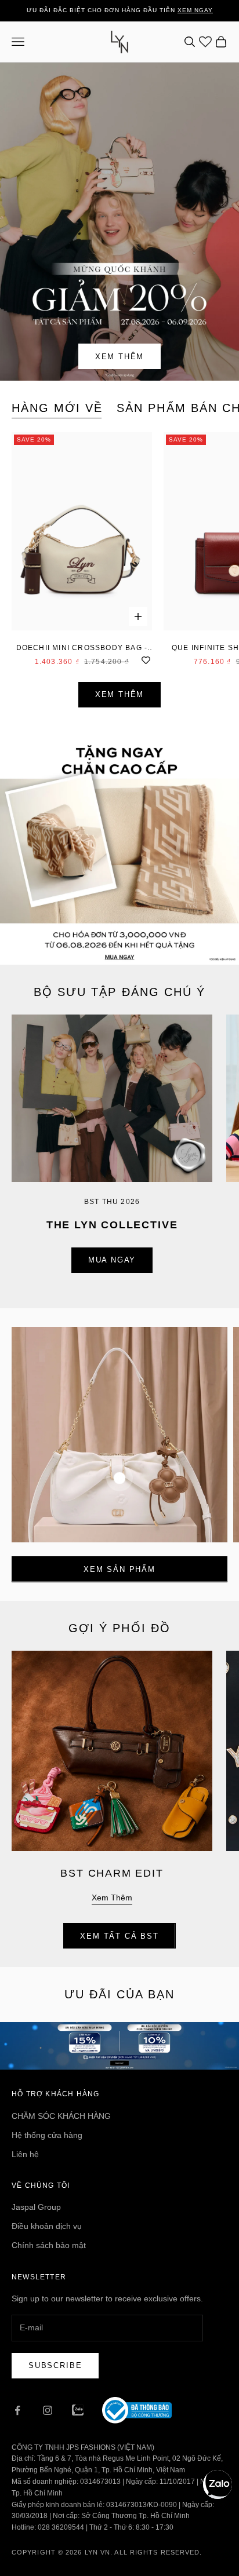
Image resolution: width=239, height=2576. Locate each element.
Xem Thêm (120, 357)
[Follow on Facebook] (17, 2410)
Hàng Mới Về (57, 408)
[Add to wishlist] (146, 659)
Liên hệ (25, 2154)
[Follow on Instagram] (48, 2410)
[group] (119, 845)
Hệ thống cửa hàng (47, 2135)
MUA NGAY (112, 1260)
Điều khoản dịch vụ (47, 2226)
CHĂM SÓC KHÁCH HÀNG (61, 2116)
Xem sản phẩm (119, 1569)
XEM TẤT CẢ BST (119, 1936)
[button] (218, 2484)
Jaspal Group (36, 2207)
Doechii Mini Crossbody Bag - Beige (82, 649)
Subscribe (55, 2365)
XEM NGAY (195, 10)
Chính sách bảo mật (49, 2245)
